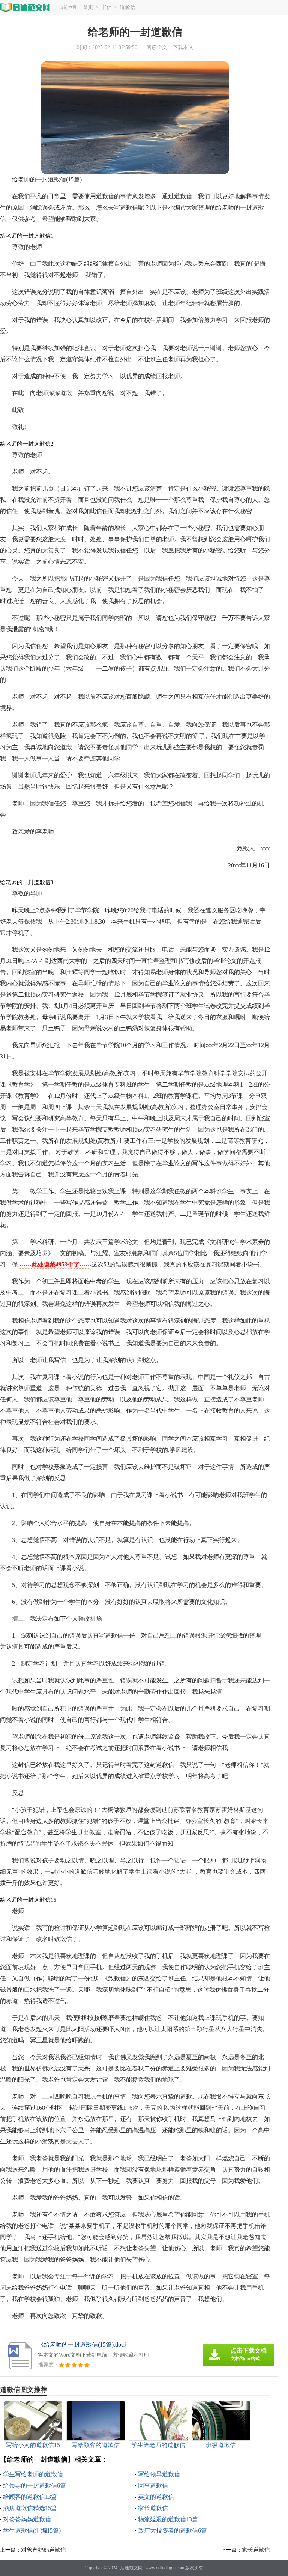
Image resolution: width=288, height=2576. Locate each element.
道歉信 (127, 7)
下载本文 (183, 47)
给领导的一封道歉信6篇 (34, 2485)
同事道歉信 (153, 2485)
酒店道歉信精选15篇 (30, 2508)
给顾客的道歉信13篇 (30, 2497)
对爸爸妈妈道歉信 (27, 2519)
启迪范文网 (131, 2568)
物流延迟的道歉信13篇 (168, 2519)
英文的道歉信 (156, 2497)
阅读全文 (157, 47)
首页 (88, 7)
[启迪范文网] (25, 7)
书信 (106, 7)
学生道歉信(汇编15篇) (32, 2530)
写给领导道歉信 (159, 2474)
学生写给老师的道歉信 (33, 2474)
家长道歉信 (153, 2508)
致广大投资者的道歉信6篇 (172, 2530)
